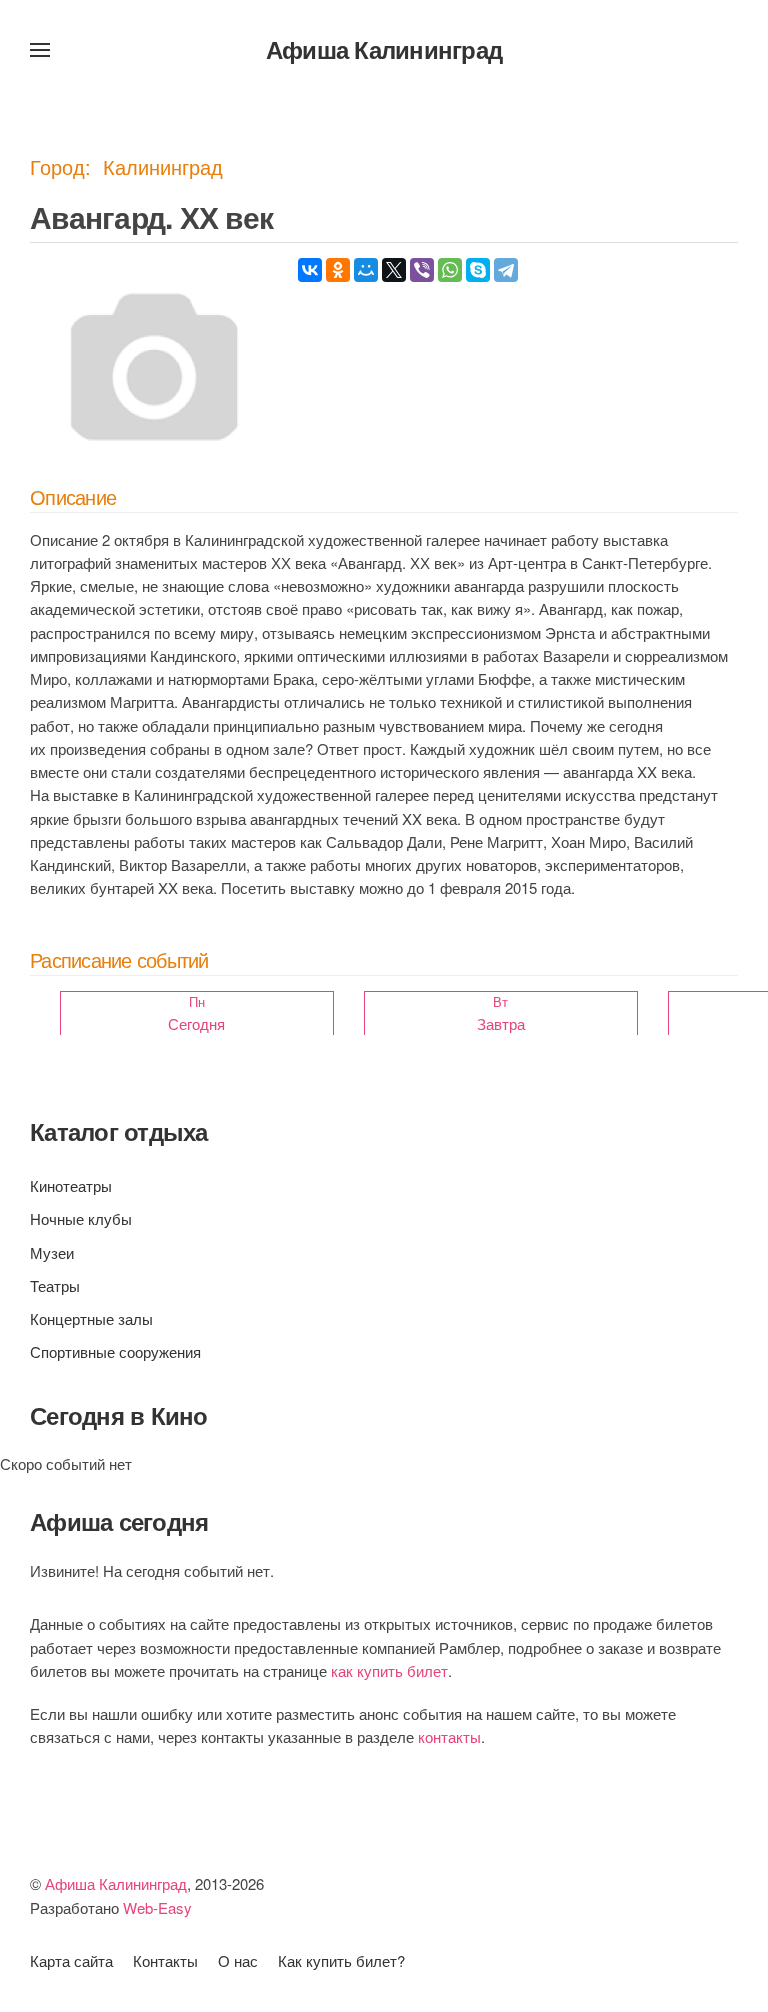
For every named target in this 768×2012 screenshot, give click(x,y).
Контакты (165, 1960)
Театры (55, 1285)
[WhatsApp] (450, 270)
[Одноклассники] (338, 270)
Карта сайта (71, 1960)
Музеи (52, 1252)
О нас (238, 1960)
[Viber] (422, 270)
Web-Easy (157, 1907)
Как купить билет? (341, 1960)
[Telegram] (506, 270)
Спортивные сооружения (115, 1351)
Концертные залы (91, 1318)
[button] (40, 50)
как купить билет (389, 1670)
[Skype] (478, 270)
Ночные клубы (81, 1218)
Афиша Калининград (384, 49)
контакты (449, 1736)
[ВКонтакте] (310, 270)
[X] (394, 270)
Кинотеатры (71, 1185)
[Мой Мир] (366, 270)
